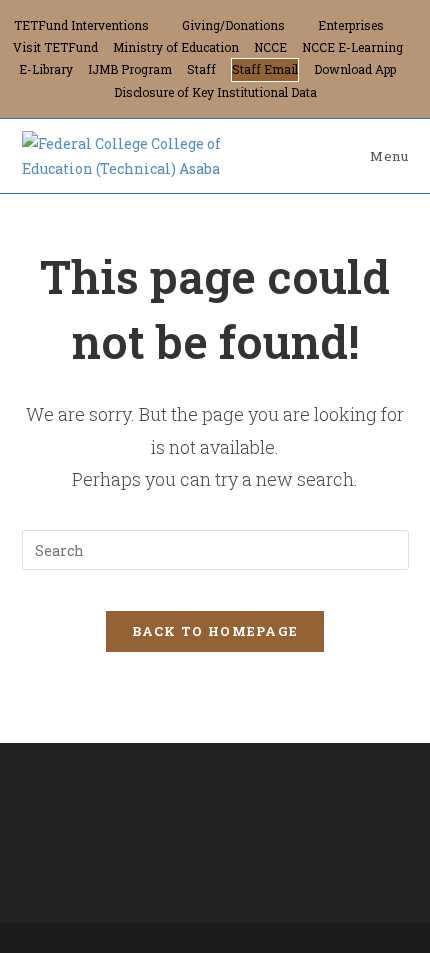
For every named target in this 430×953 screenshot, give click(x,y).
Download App (355, 69)
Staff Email (265, 69)
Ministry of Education (176, 47)
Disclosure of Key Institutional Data (215, 92)
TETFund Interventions (81, 25)
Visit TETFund (55, 47)
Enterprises (351, 25)
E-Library (46, 69)
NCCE (270, 47)
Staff (201, 69)
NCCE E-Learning (352, 47)
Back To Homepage (215, 631)
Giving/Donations (233, 25)
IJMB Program (130, 69)
